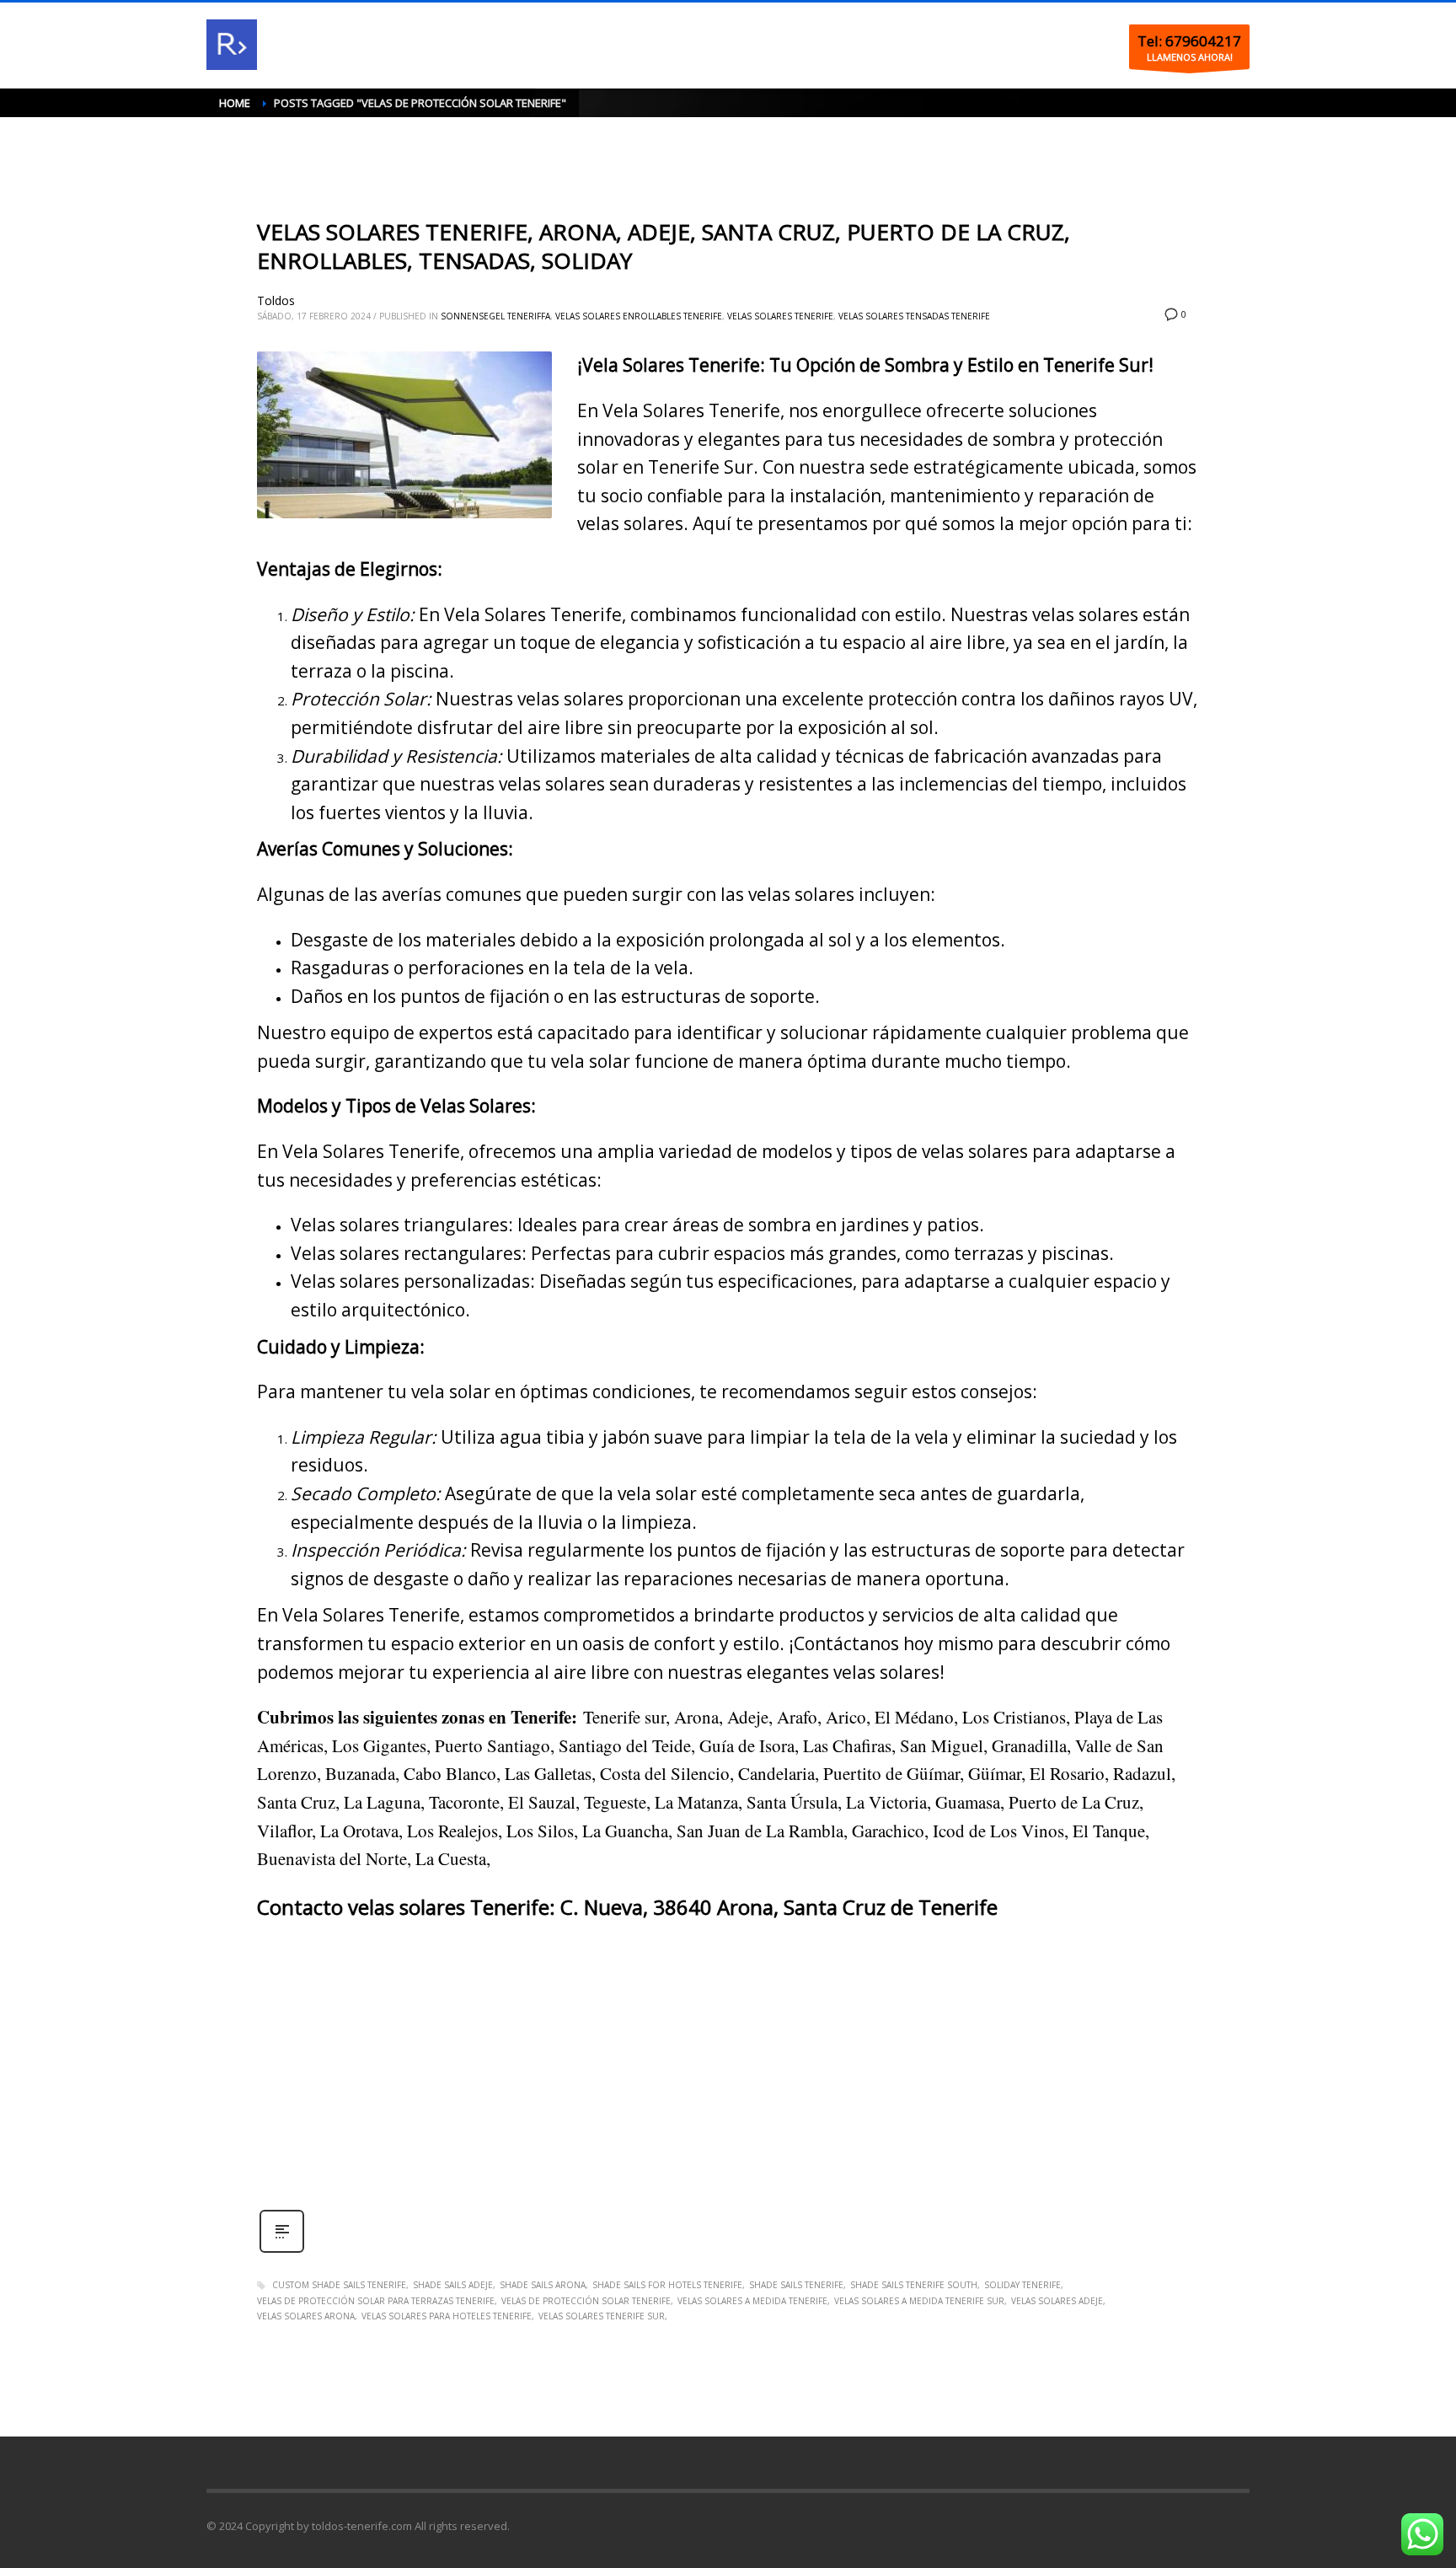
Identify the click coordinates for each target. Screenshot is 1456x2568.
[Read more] (282, 2251)
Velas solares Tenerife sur (602, 2316)
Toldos (276, 300)
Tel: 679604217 (1189, 41)
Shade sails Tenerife (796, 2285)
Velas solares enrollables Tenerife (639, 316)
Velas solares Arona (306, 2316)
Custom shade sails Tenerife (339, 2285)
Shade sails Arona (543, 2285)
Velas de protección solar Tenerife (586, 2301)
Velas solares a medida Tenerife (752, 2301)
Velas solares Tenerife (780, 316)
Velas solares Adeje (1057, 2301)
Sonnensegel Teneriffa (495, 316)
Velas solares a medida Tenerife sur (919, 2301)
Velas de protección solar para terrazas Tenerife (376, 2301)
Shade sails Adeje (453, 2285)
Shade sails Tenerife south (914, 2285)
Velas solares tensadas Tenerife (914, 316)
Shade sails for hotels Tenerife (667, 2285)
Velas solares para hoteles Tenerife (447, 2316)
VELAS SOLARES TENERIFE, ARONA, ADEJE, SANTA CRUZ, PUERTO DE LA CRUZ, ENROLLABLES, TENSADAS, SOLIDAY (664, 246)
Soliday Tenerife (1022, 2285)
